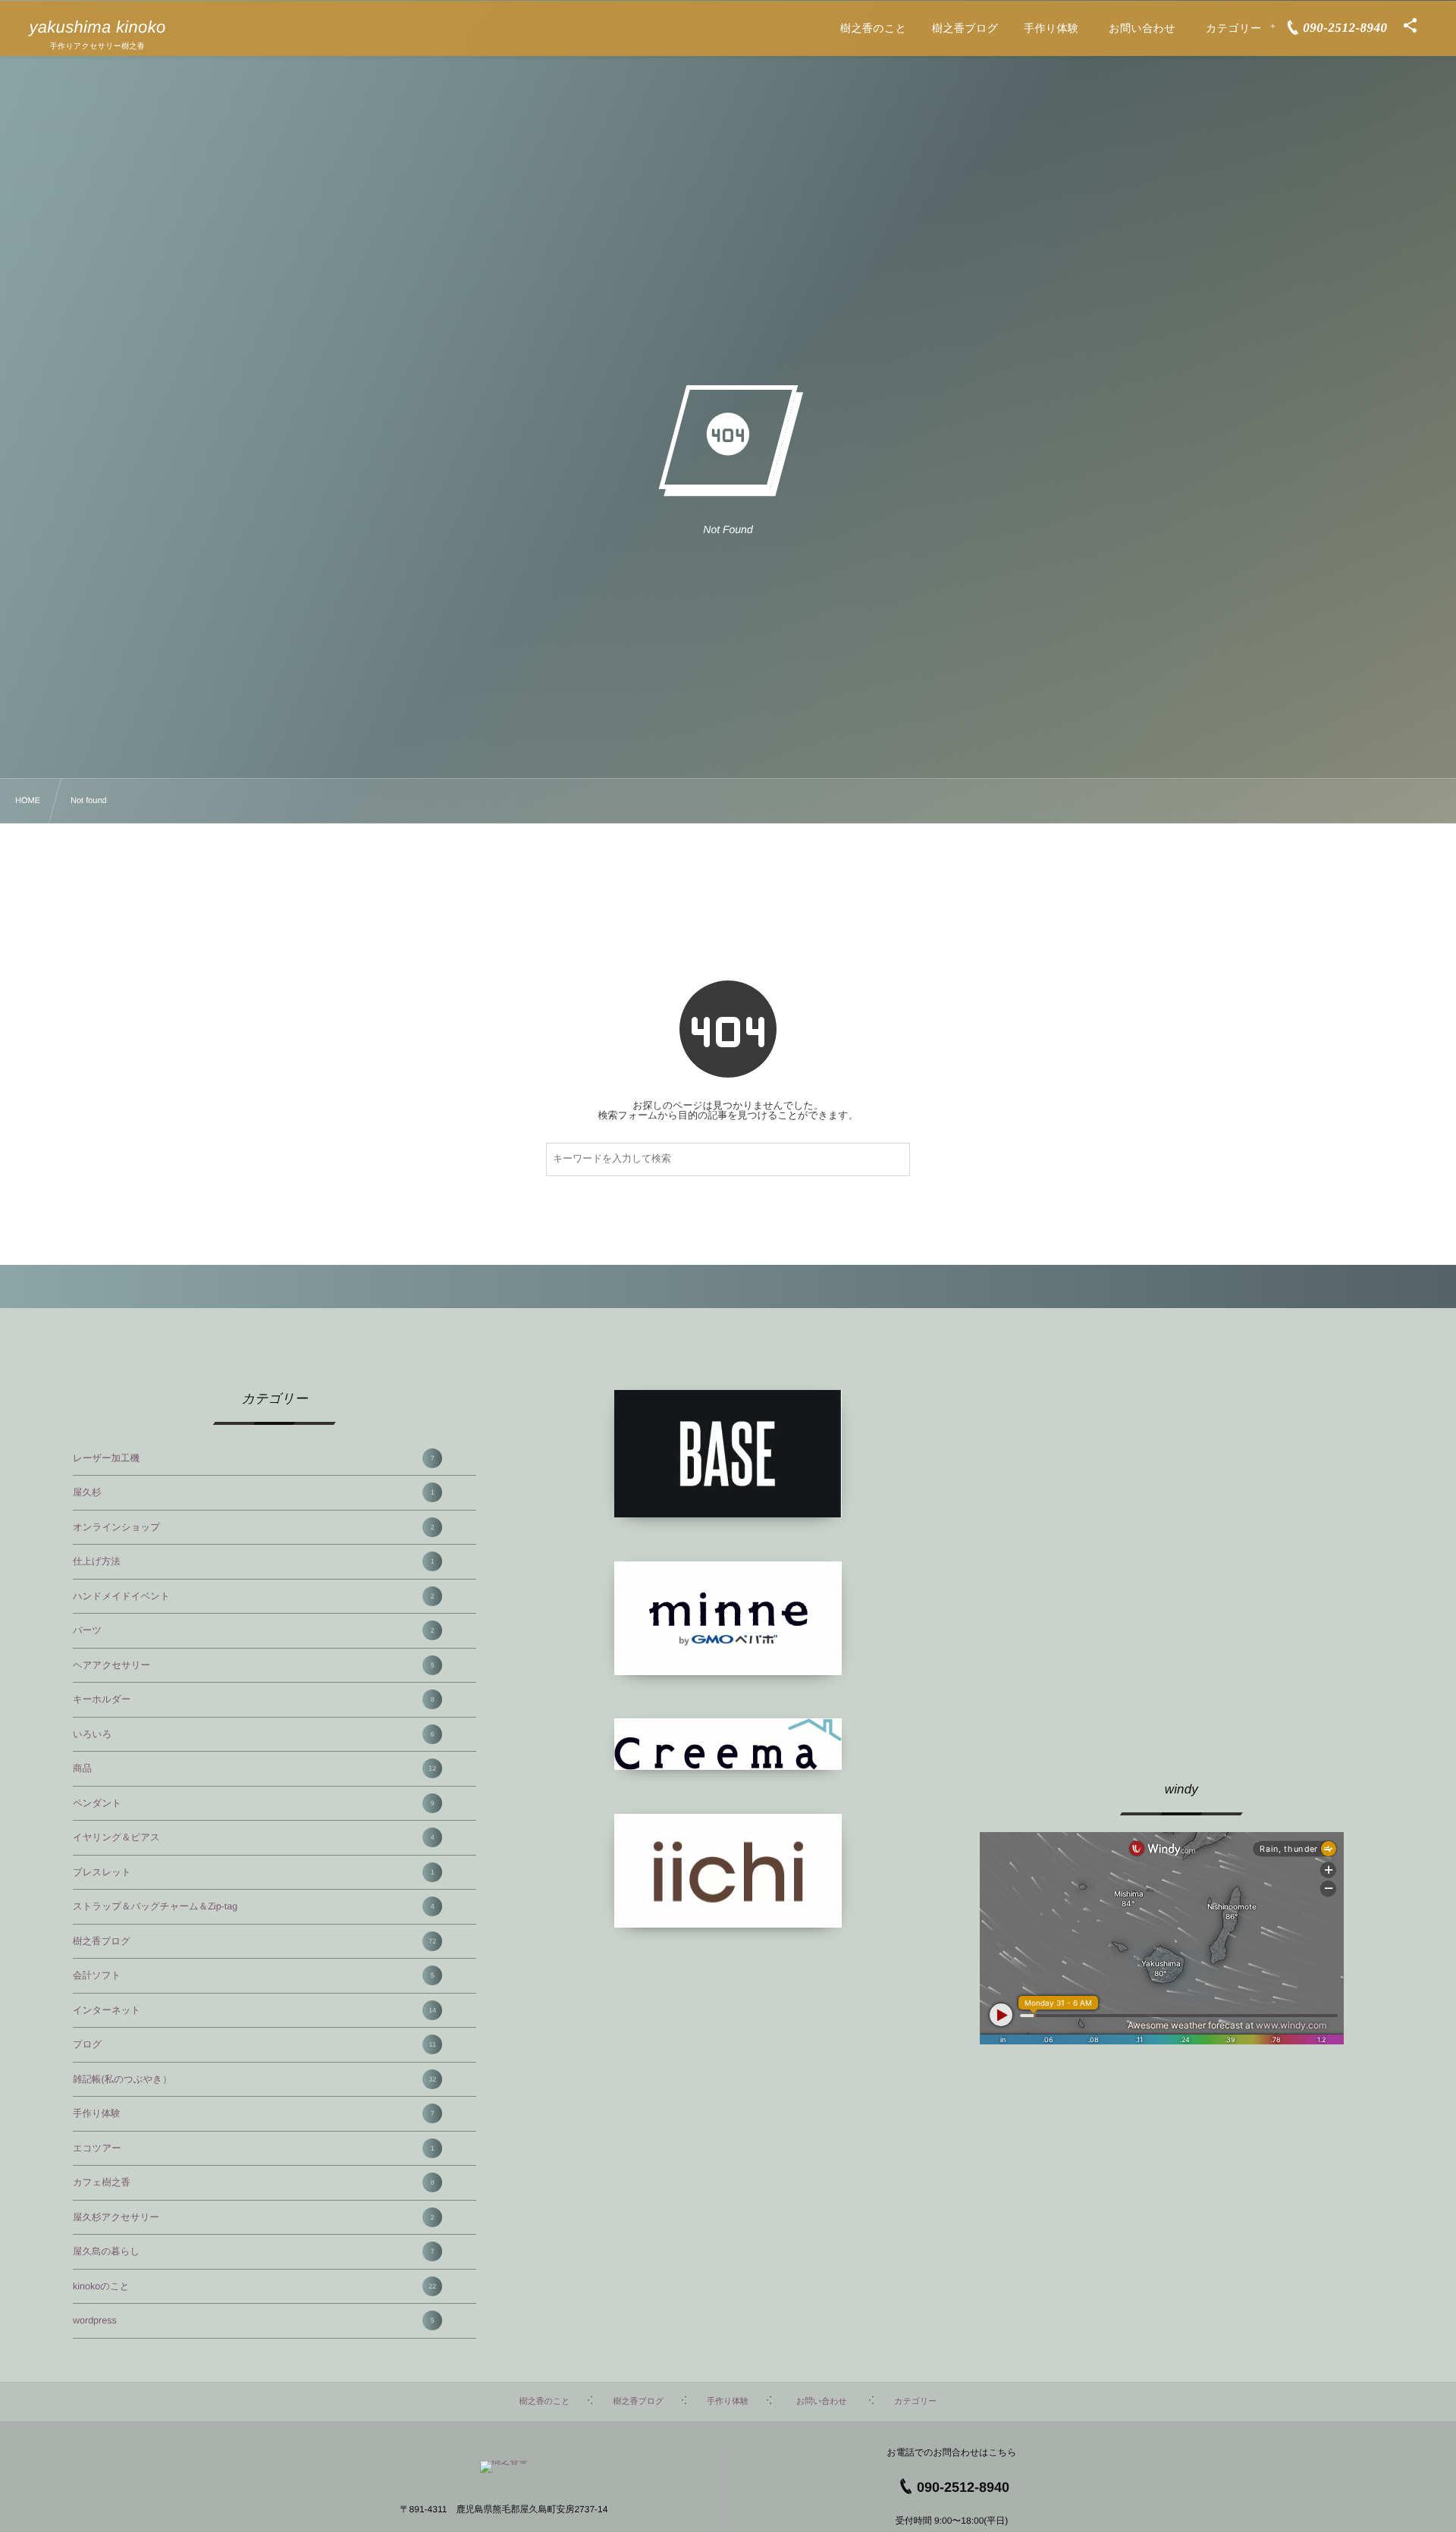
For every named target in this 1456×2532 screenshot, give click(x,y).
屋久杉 (254, 1492)
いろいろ (254, 1734)
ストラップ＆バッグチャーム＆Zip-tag (254, 1906)
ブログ (254, 2044)
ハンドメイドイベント (254, 1596)
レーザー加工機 (254, 1458)
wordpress (254, 2320)
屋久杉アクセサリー (254, 2217)
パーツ (254, 1630)
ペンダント (254, 1803)
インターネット (254, 2010)
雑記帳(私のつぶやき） (254, 2079)
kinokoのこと (254, 2286)
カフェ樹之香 (254, 2182)
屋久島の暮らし (254, 2251)
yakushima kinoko (97, 27)
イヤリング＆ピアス (254, 1837)
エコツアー (254, 2148)
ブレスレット (254, 1872)
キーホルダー (254, 1699)
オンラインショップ (254, 1527)
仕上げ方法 (254, 1561)
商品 (254, 1768)
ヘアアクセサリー (254, 1665)
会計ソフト (254, 1975)
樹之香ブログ (254, 1941)
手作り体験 (254, 2113)
